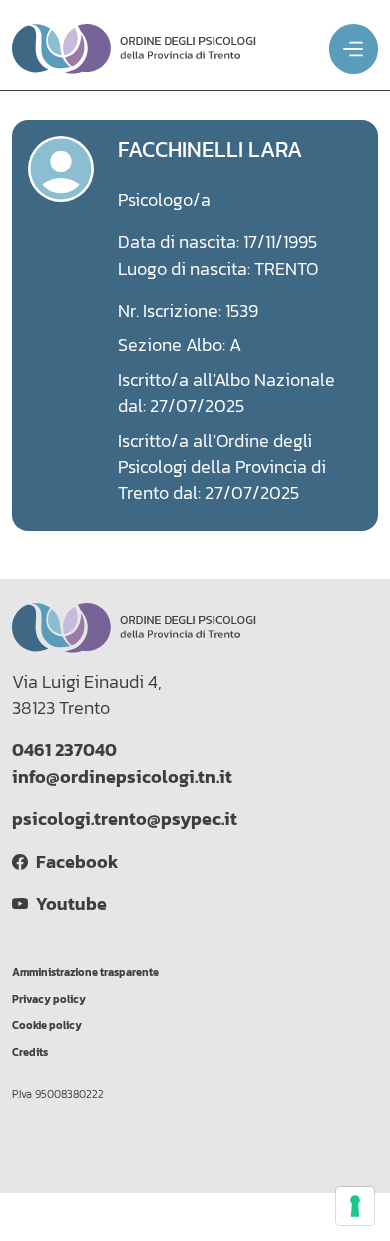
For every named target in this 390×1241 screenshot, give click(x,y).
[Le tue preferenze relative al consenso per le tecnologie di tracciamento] (355, 1206)
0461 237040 (64, 750)
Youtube (67, 904)
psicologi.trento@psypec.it (124, 819)
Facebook (73, 862)
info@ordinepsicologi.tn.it (122, 777)
